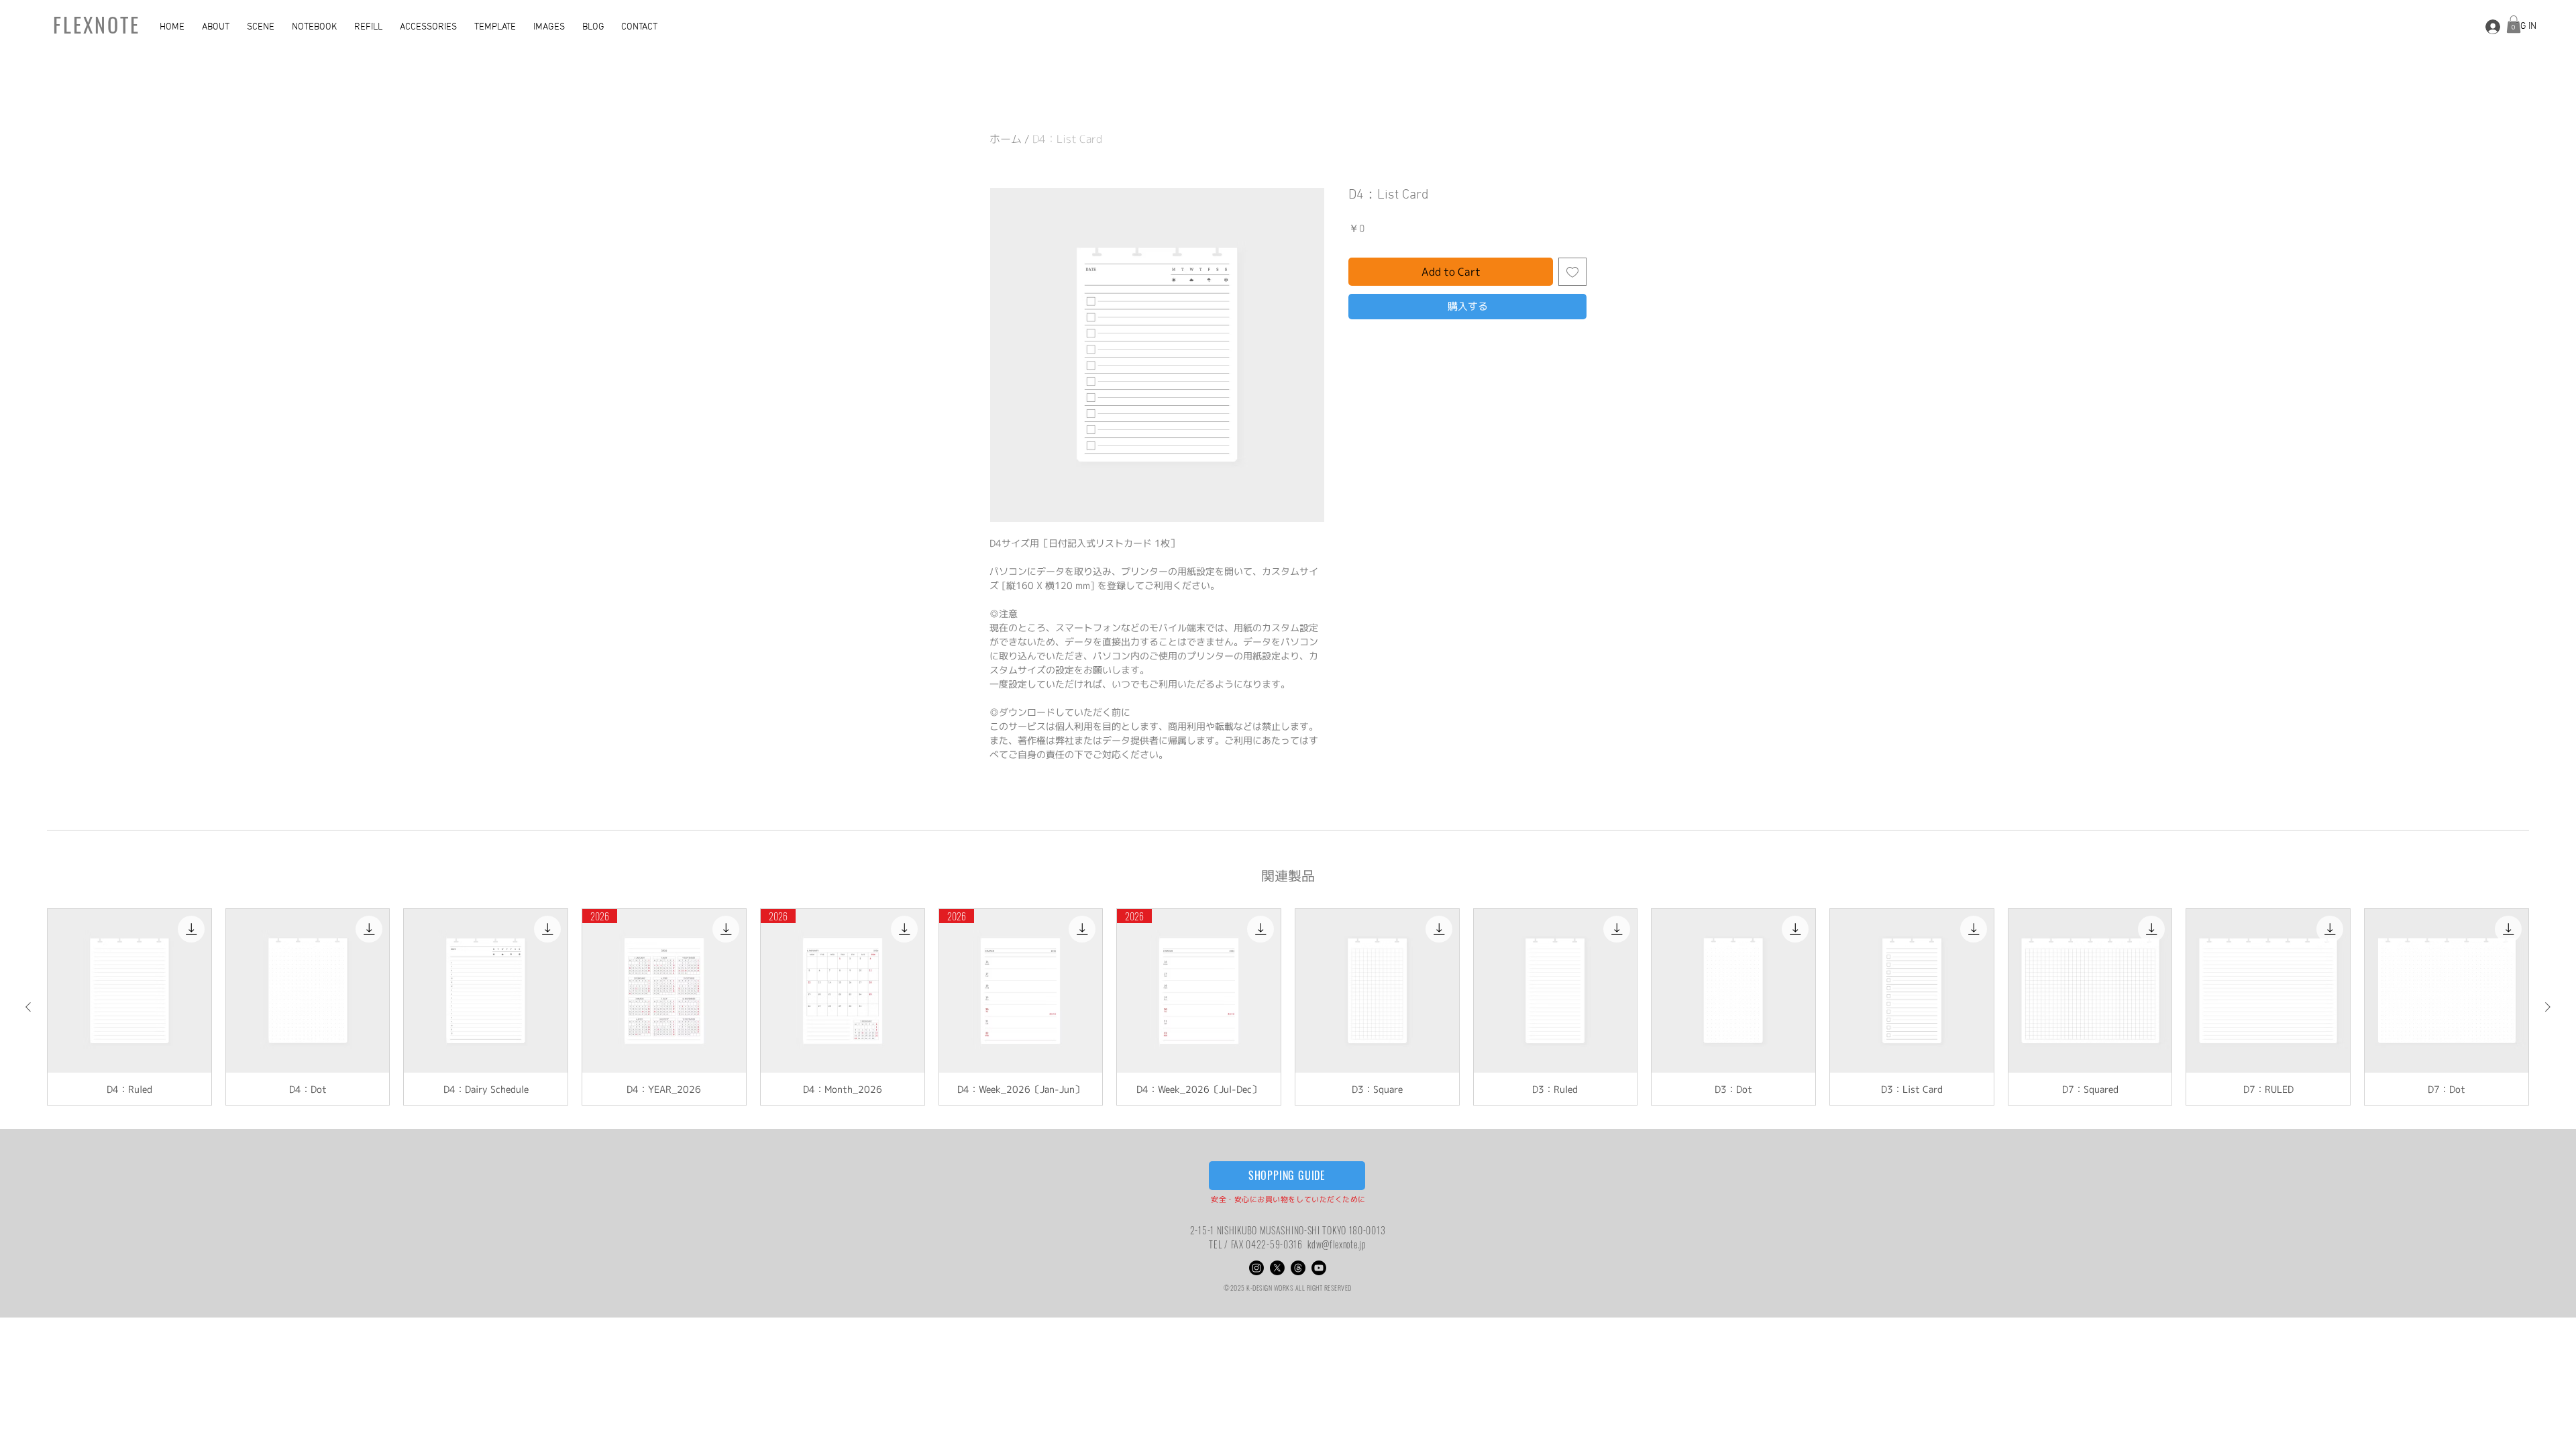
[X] (1277, 1268)
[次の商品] (2548, 1007)
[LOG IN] (2491, 26)
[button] (218, 28)
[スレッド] (1298, 1268)
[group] (1288, 1007)
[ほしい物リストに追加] (1572, 272)
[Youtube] (1319, 1268)
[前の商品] (28, 1007)
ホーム (1006, 139)
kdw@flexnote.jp (1337, 1244)
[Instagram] (1256, 1268)
